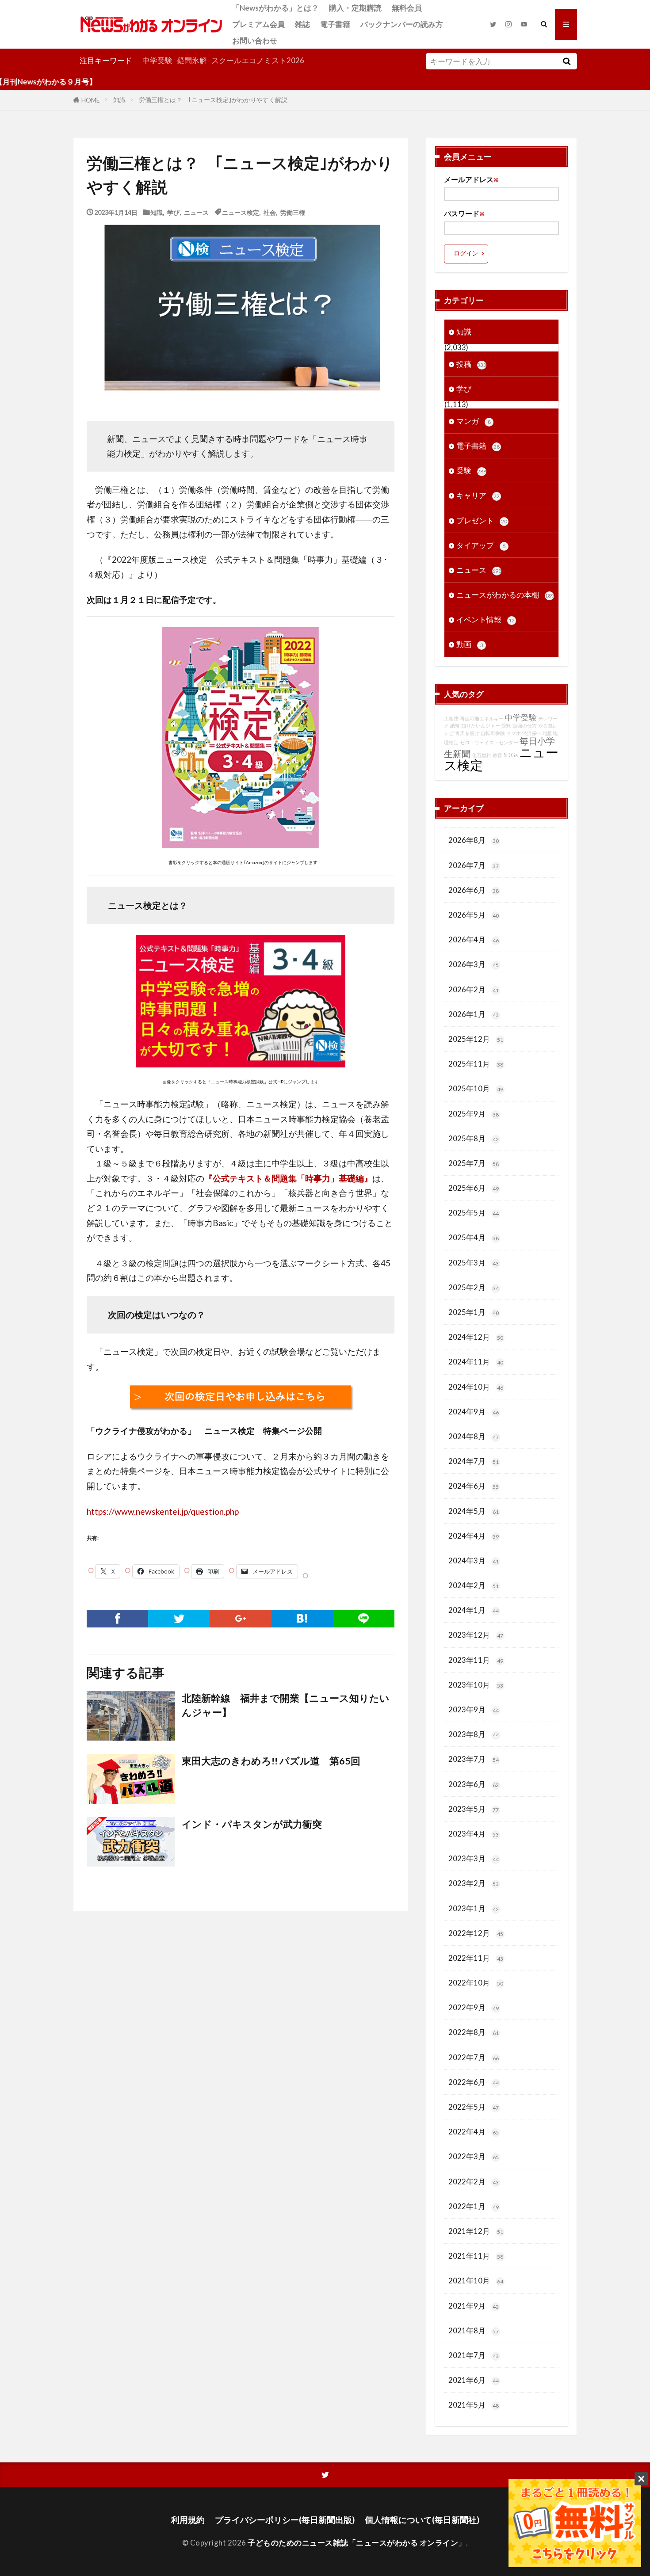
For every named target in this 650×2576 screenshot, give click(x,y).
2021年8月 (474, 2330)
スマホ (514, 733)
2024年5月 (474, 1511)
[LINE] (364, 1619)
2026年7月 (474, 865)
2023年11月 (476, 1660)
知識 (119, 100)
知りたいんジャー (481, 726)
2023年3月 (474, 1858)
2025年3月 (474, 1263)
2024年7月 (474, 1461)
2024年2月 (474, 1585)
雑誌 (302, 24)
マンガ (474, 421)
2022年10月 (476, 1983)
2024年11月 (476, 1362)
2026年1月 (474, 1014)
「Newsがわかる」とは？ (275, 8)
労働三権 (293, 212)
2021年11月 (476, 2256)
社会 (270, 212)
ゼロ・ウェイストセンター (489, 742)
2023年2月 (474, 1883)
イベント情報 (486, 619)
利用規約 (188, 2520)
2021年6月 (474, 2380)
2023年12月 (476, 1635)
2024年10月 (476, 1387)
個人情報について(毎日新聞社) (422, 2520)
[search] (566, 61)
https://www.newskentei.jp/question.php (163, 1511)
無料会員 (407, 8)
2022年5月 (474, 2107)
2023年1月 (474, 1908)
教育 (497, 755)
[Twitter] (179, 1619)
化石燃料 (482, 755)
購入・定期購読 (355, 8)
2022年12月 (476, 1933)
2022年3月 (474, 2156)
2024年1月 (474, 1610)
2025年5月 (474, 1213)
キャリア (478, 495)
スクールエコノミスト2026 (258, 60)
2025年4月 (474, 1237)
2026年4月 (474, 939)
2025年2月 (474, 1287)
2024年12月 (476, 1337)
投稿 (471, 364)
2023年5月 (474, 1809)
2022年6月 (474, 2082)
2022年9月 (474, 2007)
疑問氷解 (192, 60)
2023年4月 (474, 1834)
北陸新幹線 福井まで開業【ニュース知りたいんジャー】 (286, 1705)
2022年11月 (476, 1958)
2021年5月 (474, 2405)
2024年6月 (474, 1486)
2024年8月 (474, 1436)
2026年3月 (474, 964)
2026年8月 (474, 840)
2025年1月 (474, 1312)
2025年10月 (476, 1088)
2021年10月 (476, 2281)
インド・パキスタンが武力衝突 (252, 1824)
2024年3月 (474, 1560)
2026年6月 (474, 890)
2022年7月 (474, 2057)
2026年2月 (474, 989)
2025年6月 (474, 1188)
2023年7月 (474, 1759)
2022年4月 (474, 2132)
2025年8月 (474, 1138)
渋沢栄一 (532, 733)
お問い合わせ (255, 40)
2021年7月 (474, 2355)
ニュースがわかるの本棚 (505, 595)
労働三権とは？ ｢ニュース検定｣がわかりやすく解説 (213, 100)
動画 (470, 644)
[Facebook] (117, 1619)
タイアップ (481, 545)
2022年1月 (474, 2206)
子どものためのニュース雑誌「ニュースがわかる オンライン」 (357, 2543)
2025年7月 (474, 1163)
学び (173, 212)
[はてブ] (302, 1619)
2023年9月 (474, 1709)
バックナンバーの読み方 (402, 24)
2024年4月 (474, 1536)
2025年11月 (476, 1064)
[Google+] (240, 1619)
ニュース (196, 212)
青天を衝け (467, 733)
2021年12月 (476, 2231)
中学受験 (157, 60)
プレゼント (482, 520)
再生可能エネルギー (482, 718)
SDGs (511, 755)
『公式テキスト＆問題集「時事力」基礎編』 (288, 1178)
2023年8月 (474, 1734)
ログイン (466, 253)
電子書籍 (335, 24)
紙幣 (455, 726)
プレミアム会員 (258, 24)
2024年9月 (474, 1412)
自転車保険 (493, 733)
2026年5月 (474, 915)
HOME (91, 100)
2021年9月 (474, 2306)
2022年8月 (474, 2032)
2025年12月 (476, 1039)
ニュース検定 (241, 212)
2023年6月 (474, 1784)
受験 (471, 471)
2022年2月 (474, 2182)
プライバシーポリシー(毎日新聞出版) (285, 2520)
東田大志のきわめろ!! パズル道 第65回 (271, 1761)
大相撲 (451, 718)
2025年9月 (474, 1114)
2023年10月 (476, 1685)
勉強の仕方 (525, 726)
